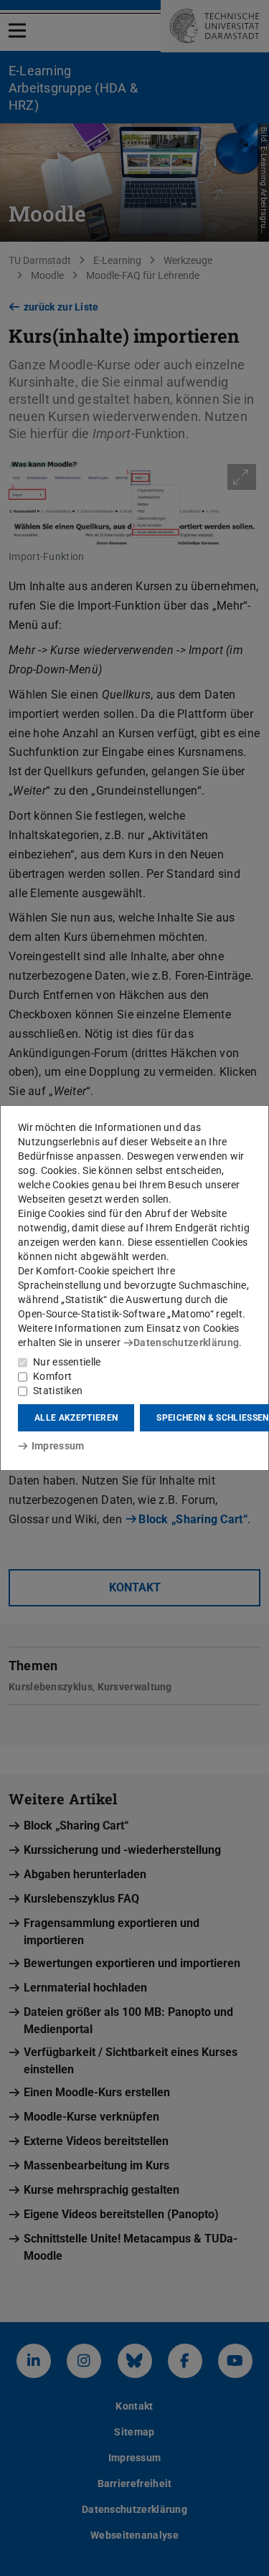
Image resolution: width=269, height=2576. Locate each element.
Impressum (58, 1446)
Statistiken (58, 1391)
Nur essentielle (67, 1362)
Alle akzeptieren (76, 1418)
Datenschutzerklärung (186, 1343)
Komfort (52, 1376)
